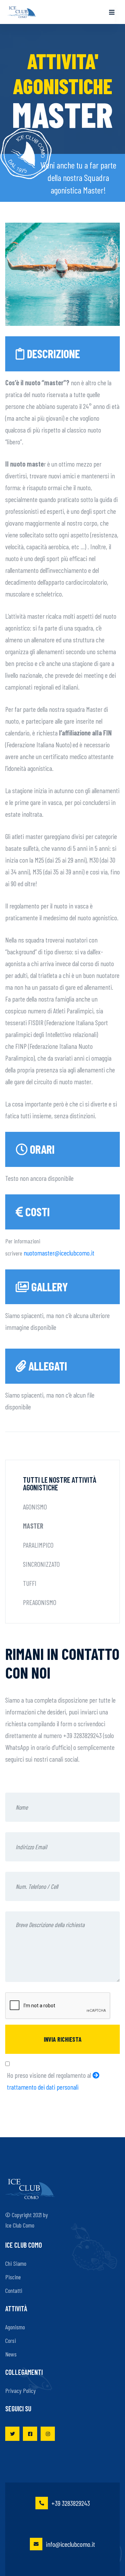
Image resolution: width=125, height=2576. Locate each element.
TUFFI (30, 1583)
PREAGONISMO (40, 1602)
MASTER (33, 1526)
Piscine (13, 2277)
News (11, 2354)
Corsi (11, 2340)
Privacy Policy (20, 2390)
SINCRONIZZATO (41, 1564)
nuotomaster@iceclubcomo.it (59, 1253)
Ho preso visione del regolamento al (50, 2081)
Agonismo (15, 2327)
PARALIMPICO (38, 1545)
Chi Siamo (16, 2263)
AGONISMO (35, 1507)
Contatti (14, 2290)
